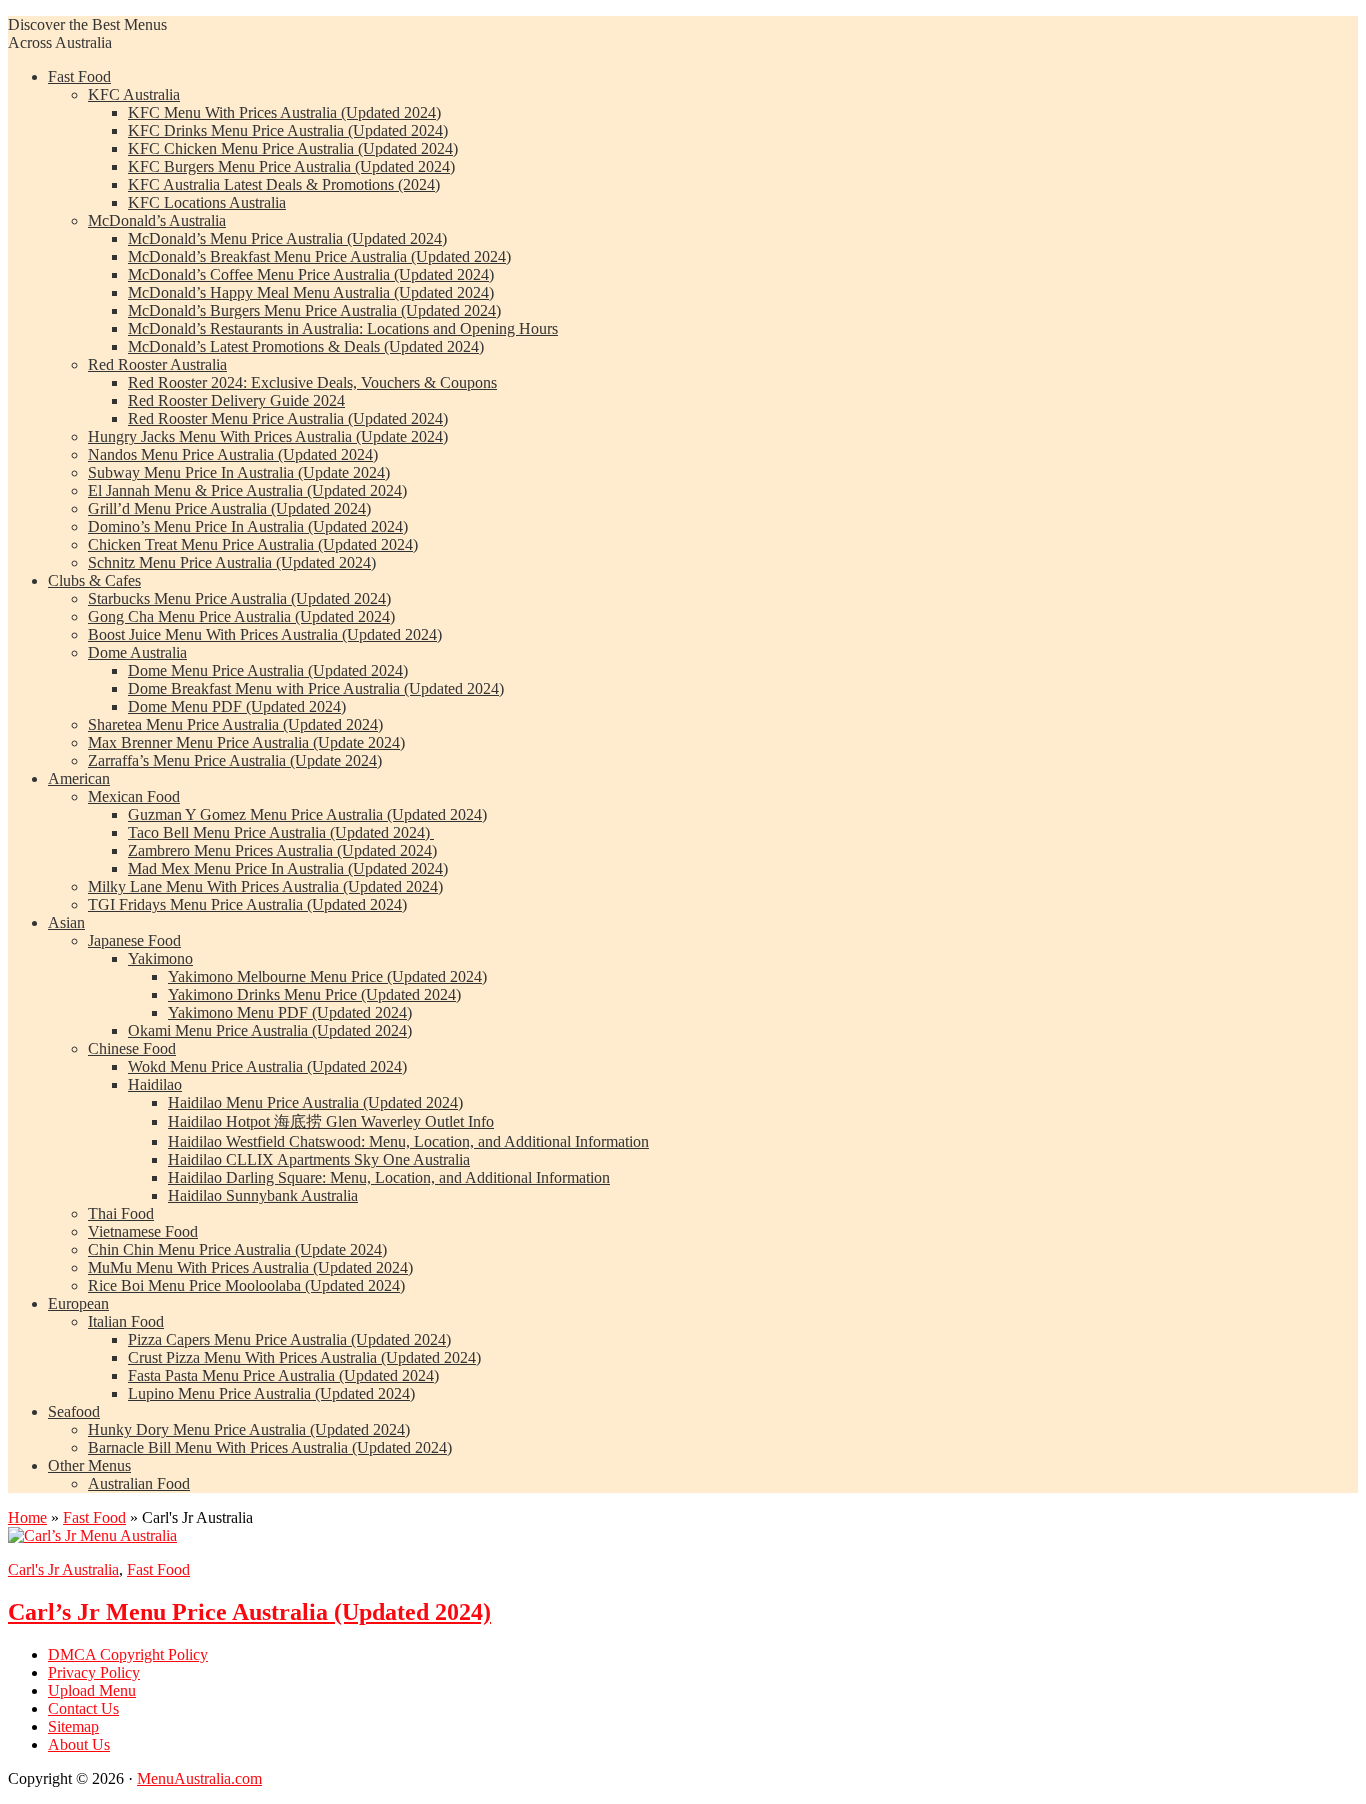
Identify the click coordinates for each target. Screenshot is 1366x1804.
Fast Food (94, 1517)
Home (27, 1517)
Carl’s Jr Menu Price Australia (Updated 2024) (249, 1612)
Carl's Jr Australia (63, 1569)
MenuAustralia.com (199, 1778)
